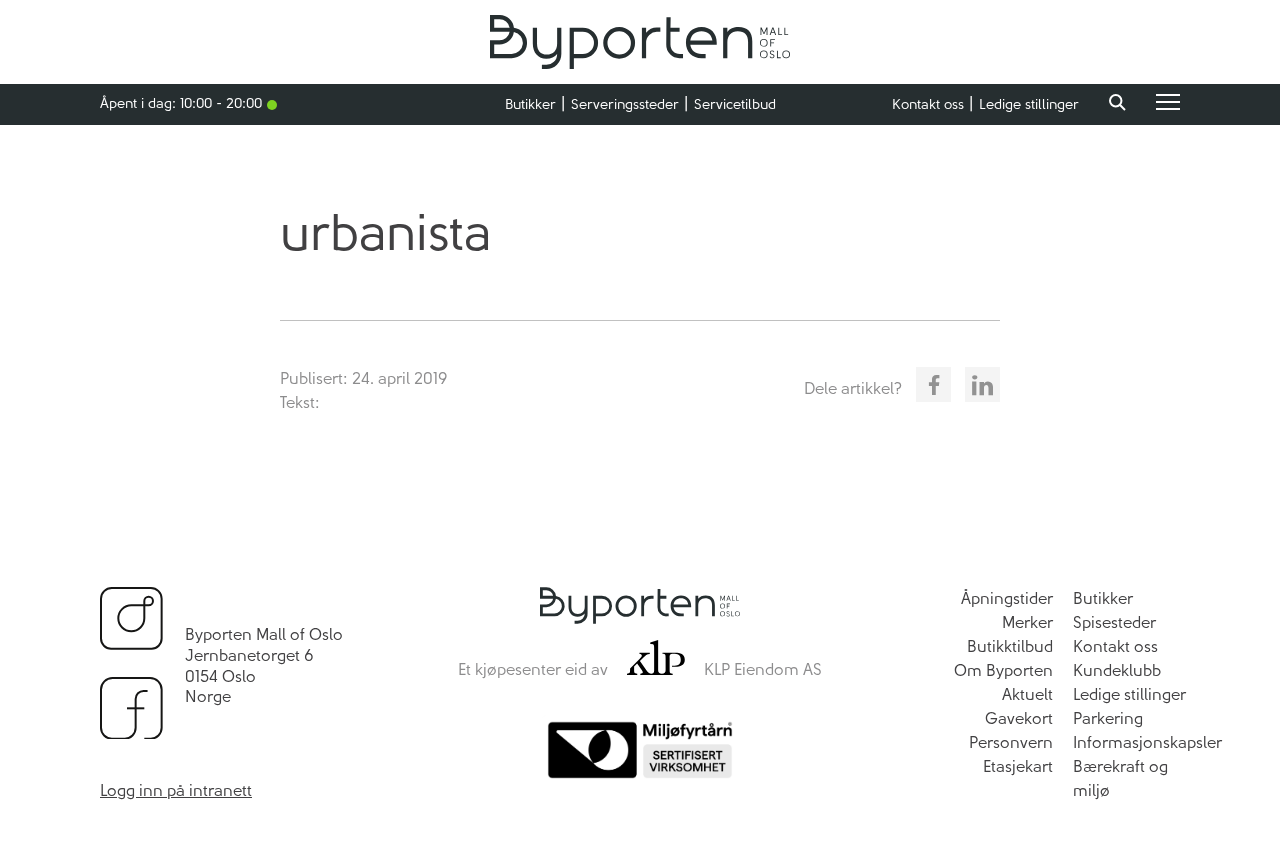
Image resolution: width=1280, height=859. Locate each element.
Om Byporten (1003, 670)
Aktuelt (1027, 694)
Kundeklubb (1117, 670)
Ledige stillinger (1029, 104)
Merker (1027, 622)
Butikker (530, 104)
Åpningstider (1007, 598)
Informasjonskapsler (1147, 742)
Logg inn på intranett (176, 790)
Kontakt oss (928, 104)
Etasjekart (1018, 766)
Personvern (1011, 742)
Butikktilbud (1010, 646)
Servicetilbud (735, 104)
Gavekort (1019, 718)
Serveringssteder (625, 104)
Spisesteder (1114, 622)
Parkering (1108, 718)
